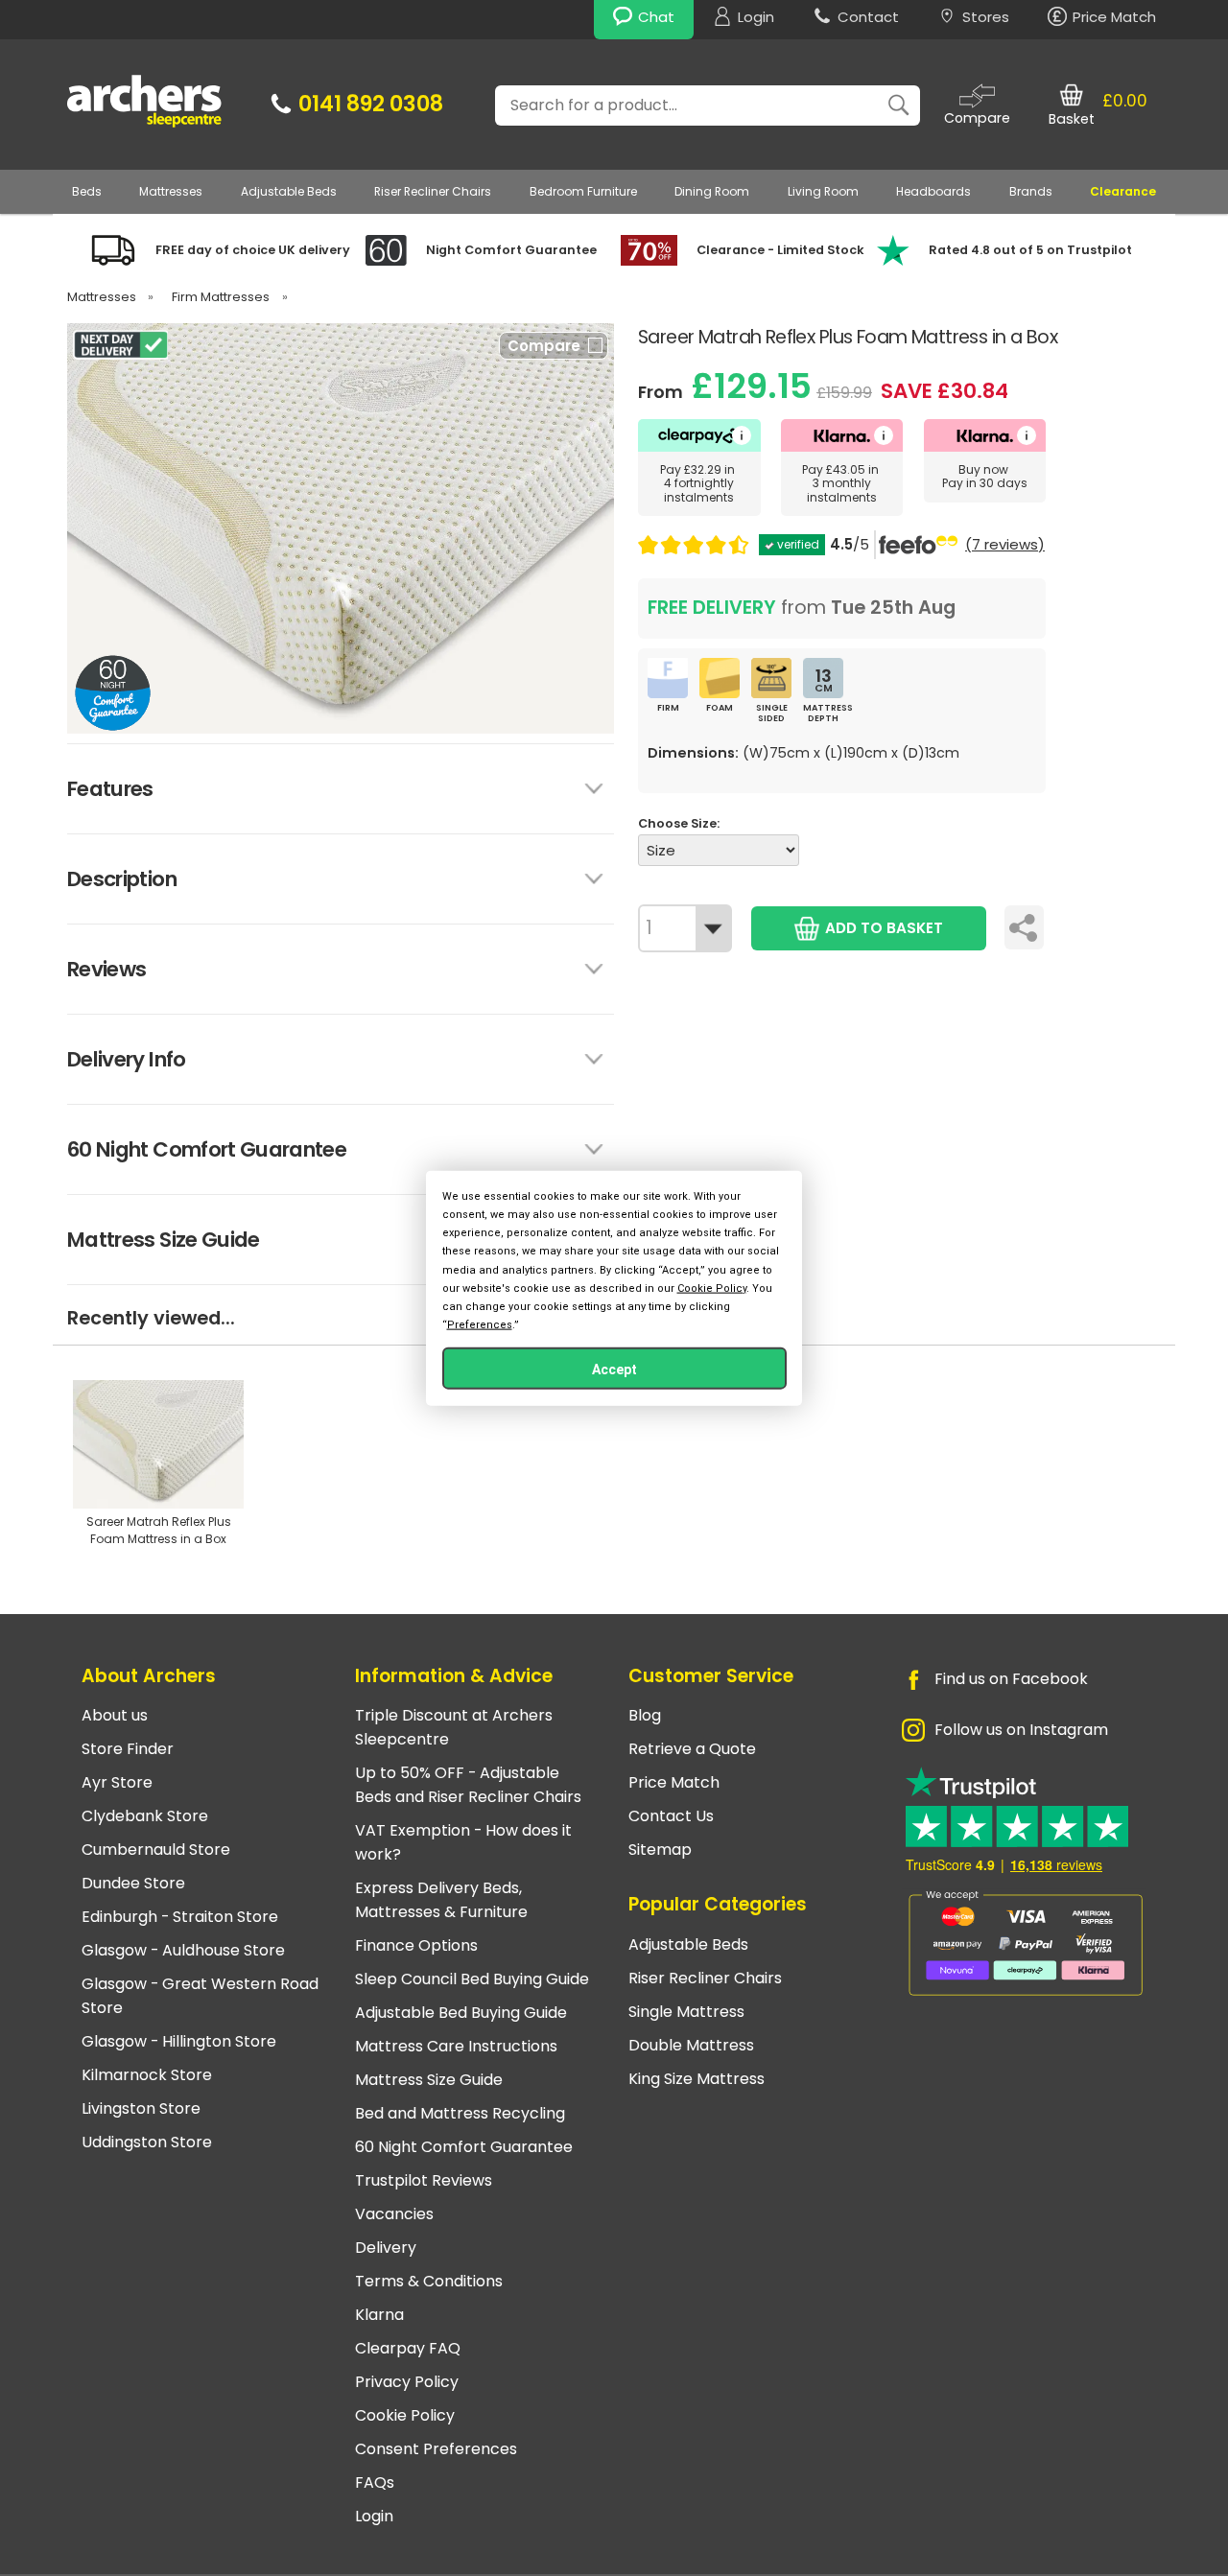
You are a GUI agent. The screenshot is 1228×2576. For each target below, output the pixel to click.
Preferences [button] (480, 1325)
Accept (614, 1370)
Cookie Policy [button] (712, 1288)
